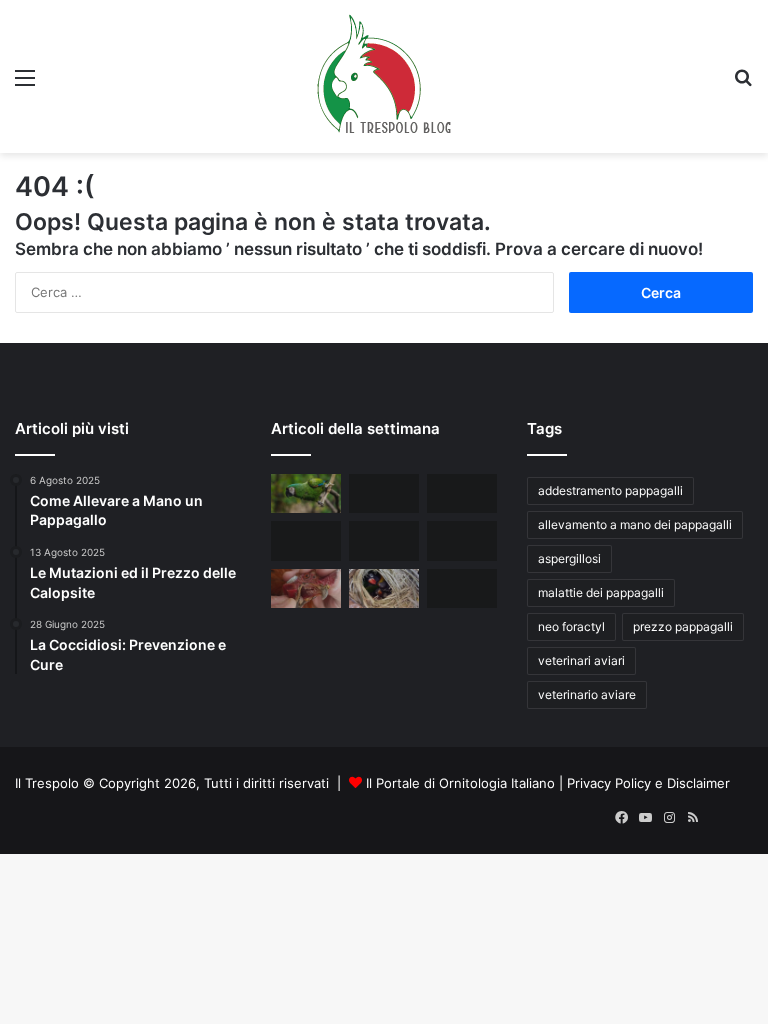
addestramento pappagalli (610, 490)
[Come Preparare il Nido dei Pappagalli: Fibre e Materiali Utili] (384, 588)
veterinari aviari (581, 660)
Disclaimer (698, 783)
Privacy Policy (609, 783)
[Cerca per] (743, 84)
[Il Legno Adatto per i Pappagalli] (462, 493)
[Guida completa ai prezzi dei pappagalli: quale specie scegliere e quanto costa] (306, 493)
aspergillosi (569, 558)
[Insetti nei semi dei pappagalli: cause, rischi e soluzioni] (384, 493)
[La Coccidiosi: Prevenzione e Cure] (306, 540)
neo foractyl (571, 626)
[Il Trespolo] (384, 76)
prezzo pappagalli (683, 626)
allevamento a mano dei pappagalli (635, 524)
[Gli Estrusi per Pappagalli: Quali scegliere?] (462, 588)
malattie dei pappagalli (601, 592)
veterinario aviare (587, 694)
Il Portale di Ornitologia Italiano (460, 783)
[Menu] (25, 84)
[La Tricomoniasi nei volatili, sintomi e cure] (306, 588)
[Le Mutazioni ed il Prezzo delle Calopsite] (462, 540)
